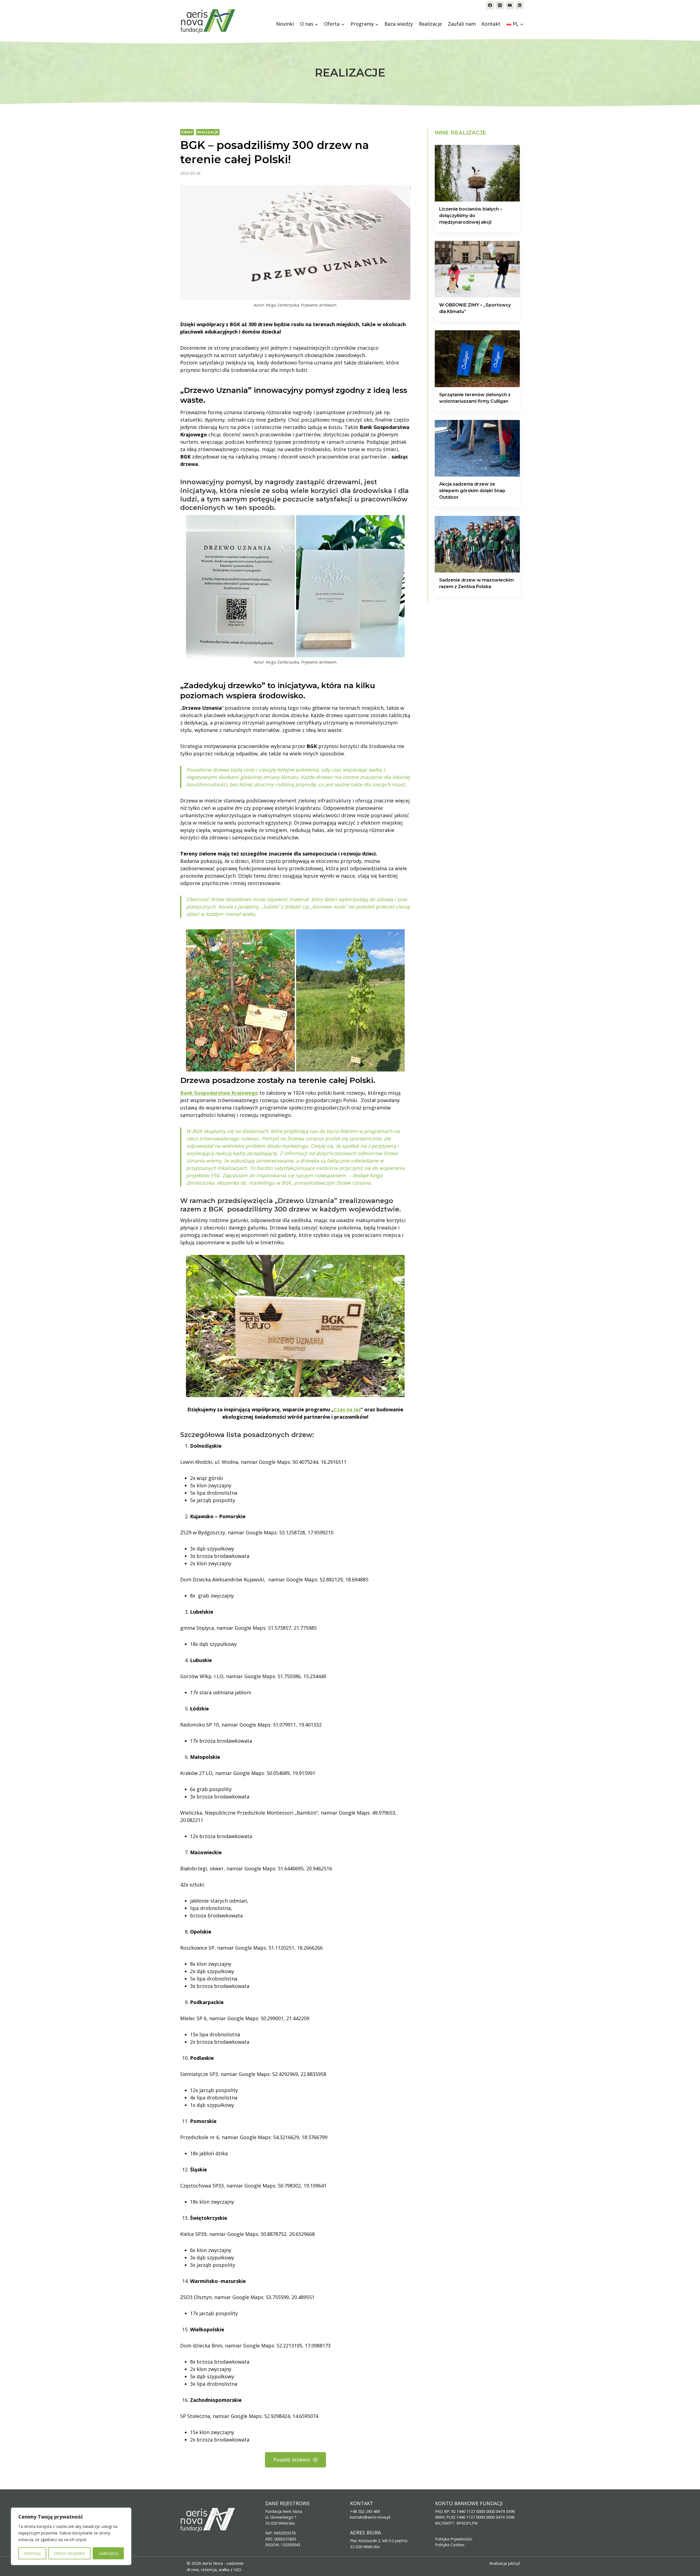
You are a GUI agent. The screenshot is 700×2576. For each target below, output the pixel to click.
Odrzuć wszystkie (69, 2553)
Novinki (285, 24)
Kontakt (491, 24)
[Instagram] (500, 5)
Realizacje (430, 24)
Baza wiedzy (399, 24)
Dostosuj (32, 2553)
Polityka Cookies (450, 2545)
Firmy (187, 132)
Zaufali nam (462, 24)
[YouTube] (510, 5)
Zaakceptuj (108, 2553)
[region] (71, 2536)
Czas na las (347, 1409)
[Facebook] (490, 5)
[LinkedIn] (520, 5)
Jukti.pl (514, 2563)
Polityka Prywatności (454, 2539)
